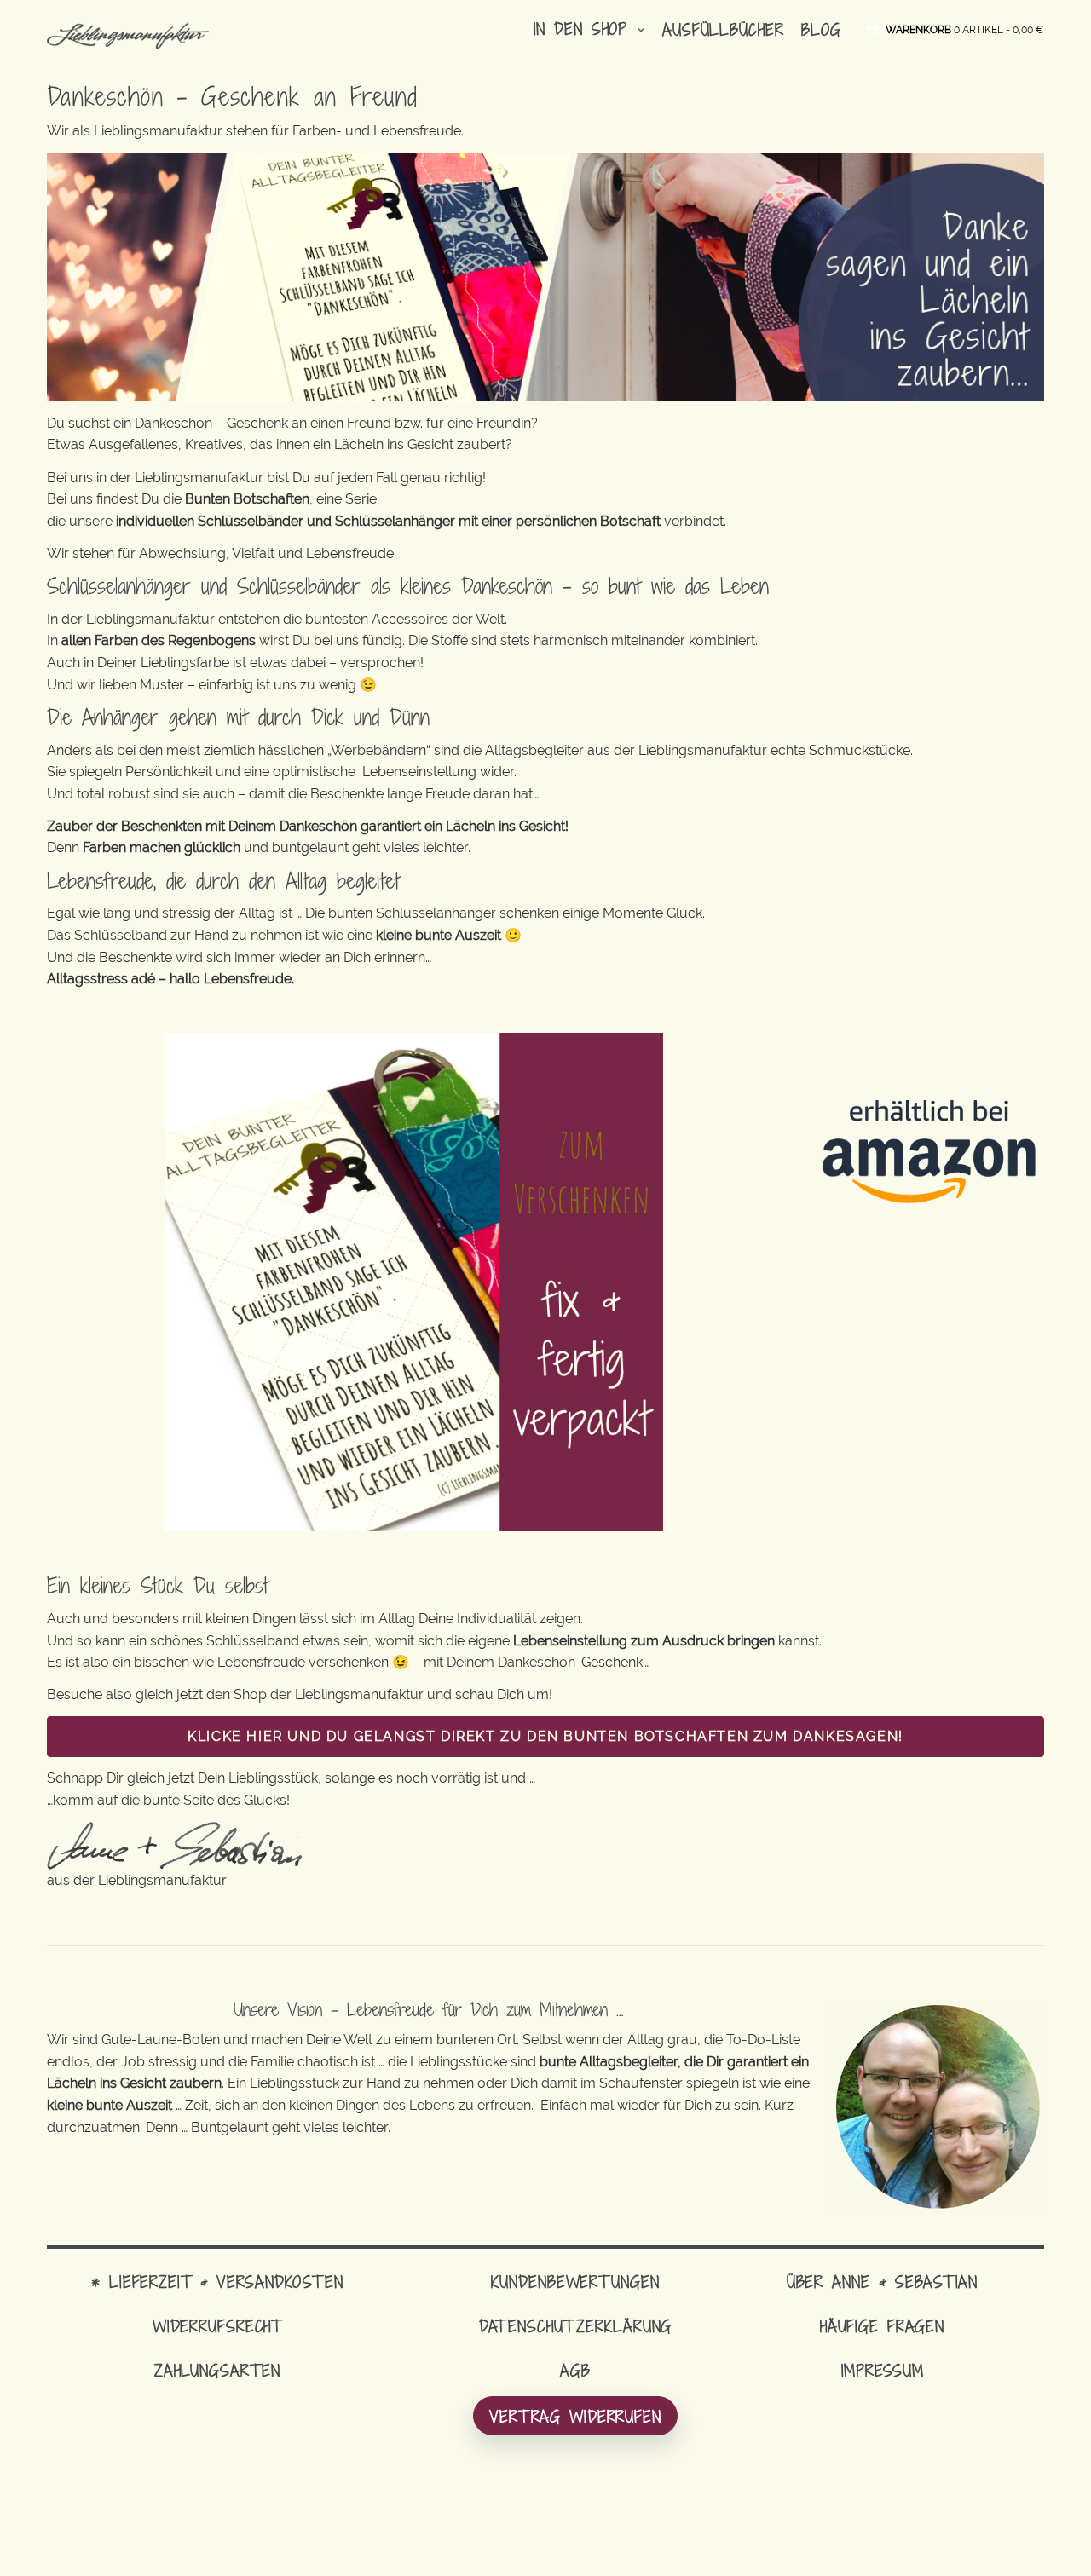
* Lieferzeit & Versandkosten (217, 2282)
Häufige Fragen (882, 2326)
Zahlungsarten (217, 2370)
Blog (821, 29)
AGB (575, 2370)
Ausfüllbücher (723, 29)
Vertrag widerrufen (575, 2416)
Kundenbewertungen (575, 2282)
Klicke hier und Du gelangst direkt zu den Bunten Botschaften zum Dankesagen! (545, 1736)
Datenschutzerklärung (576, 2326)
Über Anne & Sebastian (882, 2282)
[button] (965, 29)
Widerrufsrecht (217, 2326)
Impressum (883, 2370)
